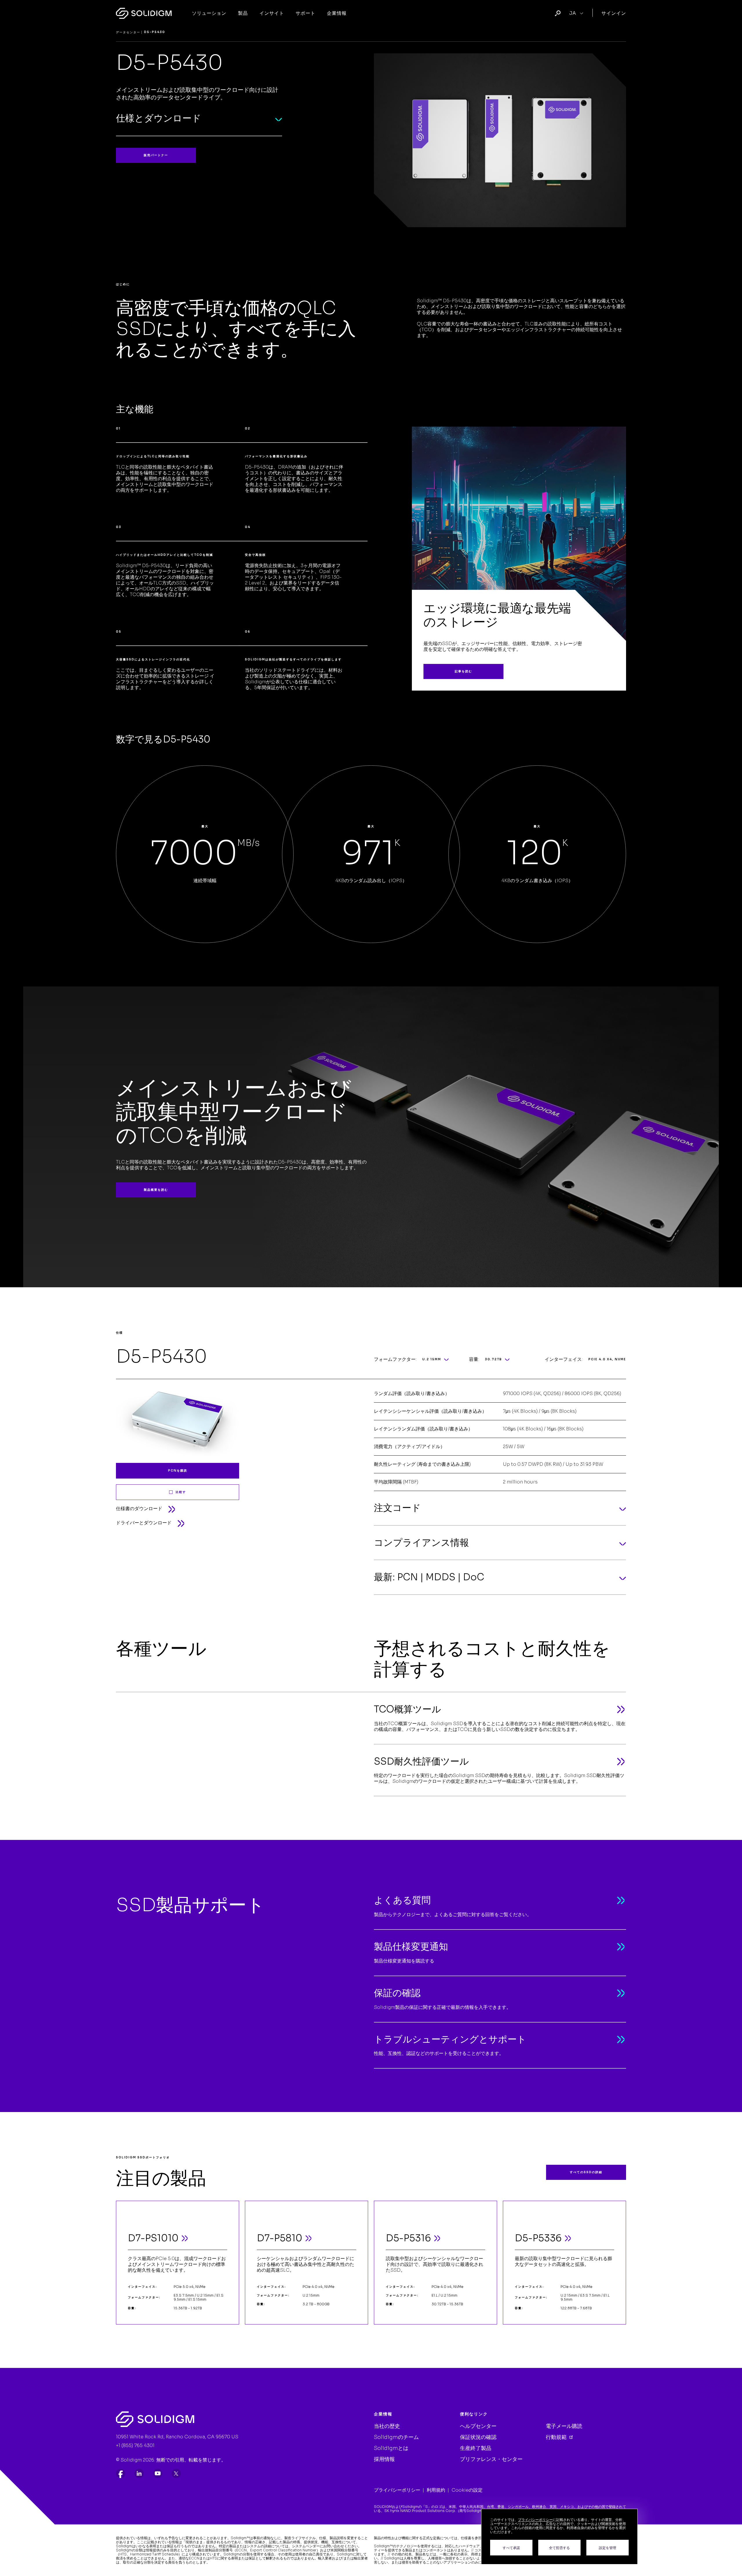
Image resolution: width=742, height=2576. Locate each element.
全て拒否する (559, 2548)
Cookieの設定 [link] (467, 2490)
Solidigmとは (391, 2448)
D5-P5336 (538, 2238)
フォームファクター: (395, 1359)
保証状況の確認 (478, 2437)
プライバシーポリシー (397, 2490)
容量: (474, 1359)
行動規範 (557, 2437)
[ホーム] (144, 13)
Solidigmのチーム (396, 2437)
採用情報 (384, 2459)
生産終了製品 (476, 2448)
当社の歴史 (387, 2426)
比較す (181, 1492)
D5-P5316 (408, 2238)
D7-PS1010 (153, 2238)
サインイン (614, 13)
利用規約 (436, 2490)
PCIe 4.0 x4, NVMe (607, 1359)
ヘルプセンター (478, 2426)
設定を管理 (608, 2548)
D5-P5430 (162, 1357)
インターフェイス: (564, 1359)
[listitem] (121, 2473)
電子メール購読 (564, 2426)
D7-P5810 (280, 2238)
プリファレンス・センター (491, 2459)
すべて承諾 (511, 2548)
